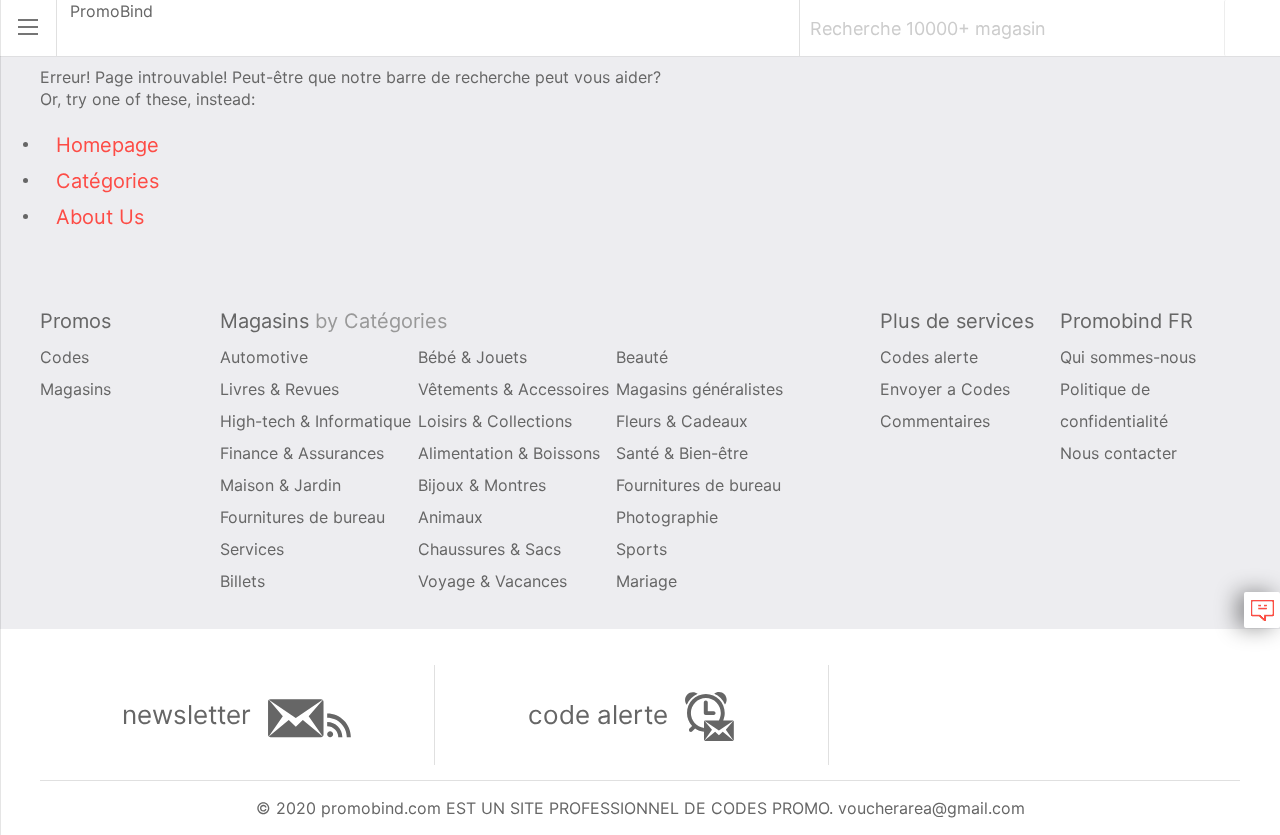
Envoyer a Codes (945, 389)
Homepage (107, 145)
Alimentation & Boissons (509, 453)
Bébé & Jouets (472, 357)
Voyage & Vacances (492, 581)
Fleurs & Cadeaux (682, 421)
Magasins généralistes (699, 389)
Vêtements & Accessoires (513, 389)
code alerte (601, 714)
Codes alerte (929, 357)
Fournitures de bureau (698, 485)
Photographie (667, 517)
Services (252, 549)
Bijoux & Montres (482, 485)
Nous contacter (1118, 453)
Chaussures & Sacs (489, 549)
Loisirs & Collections (495, 421)
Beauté (642, 357)
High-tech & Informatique (315, 421)
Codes (64, 357)
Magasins (75, 389)
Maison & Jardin (280, 485)
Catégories (107, 181)
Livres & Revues (279, 389)
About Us (100, 217)
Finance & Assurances (302, 453)
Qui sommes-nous (1128, 357)
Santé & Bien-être (682, 453)
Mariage (646, 581)
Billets (242, 581)
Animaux (450, 517)
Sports (641, 549)
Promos (75, 321)
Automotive (264, 357)
